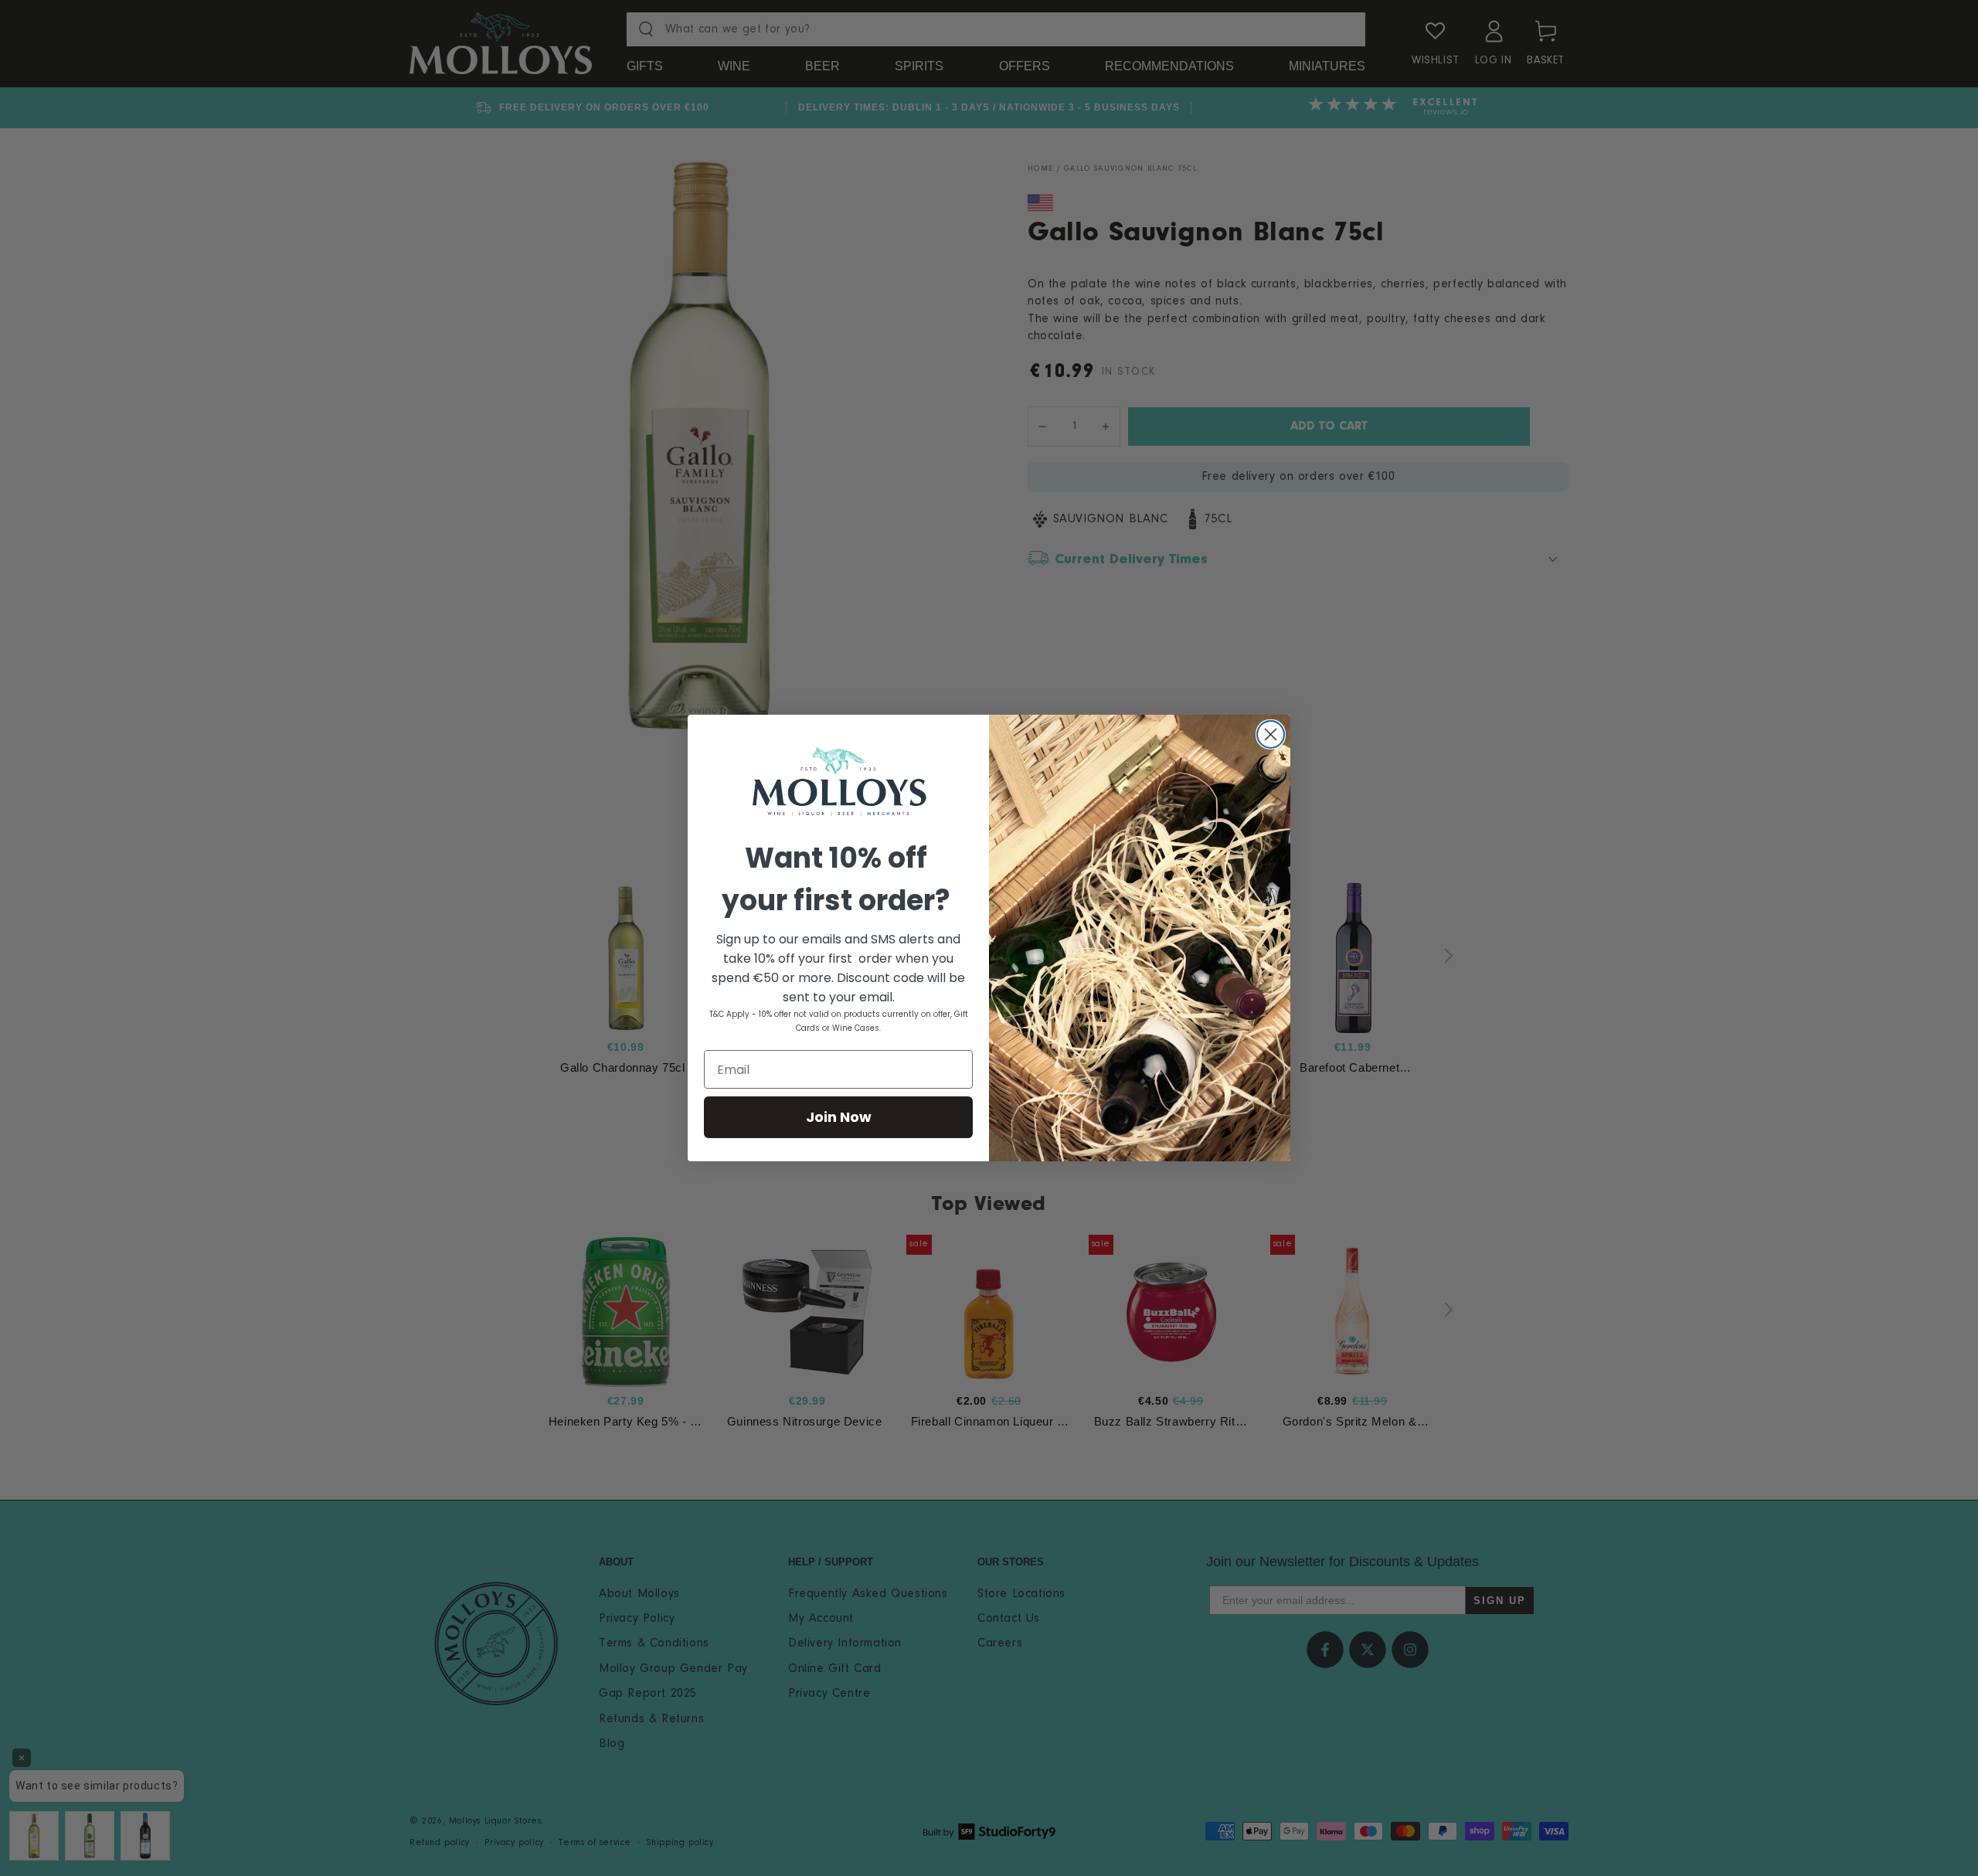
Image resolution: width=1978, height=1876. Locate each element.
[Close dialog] (1271, 734)
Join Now (839, 1117)
